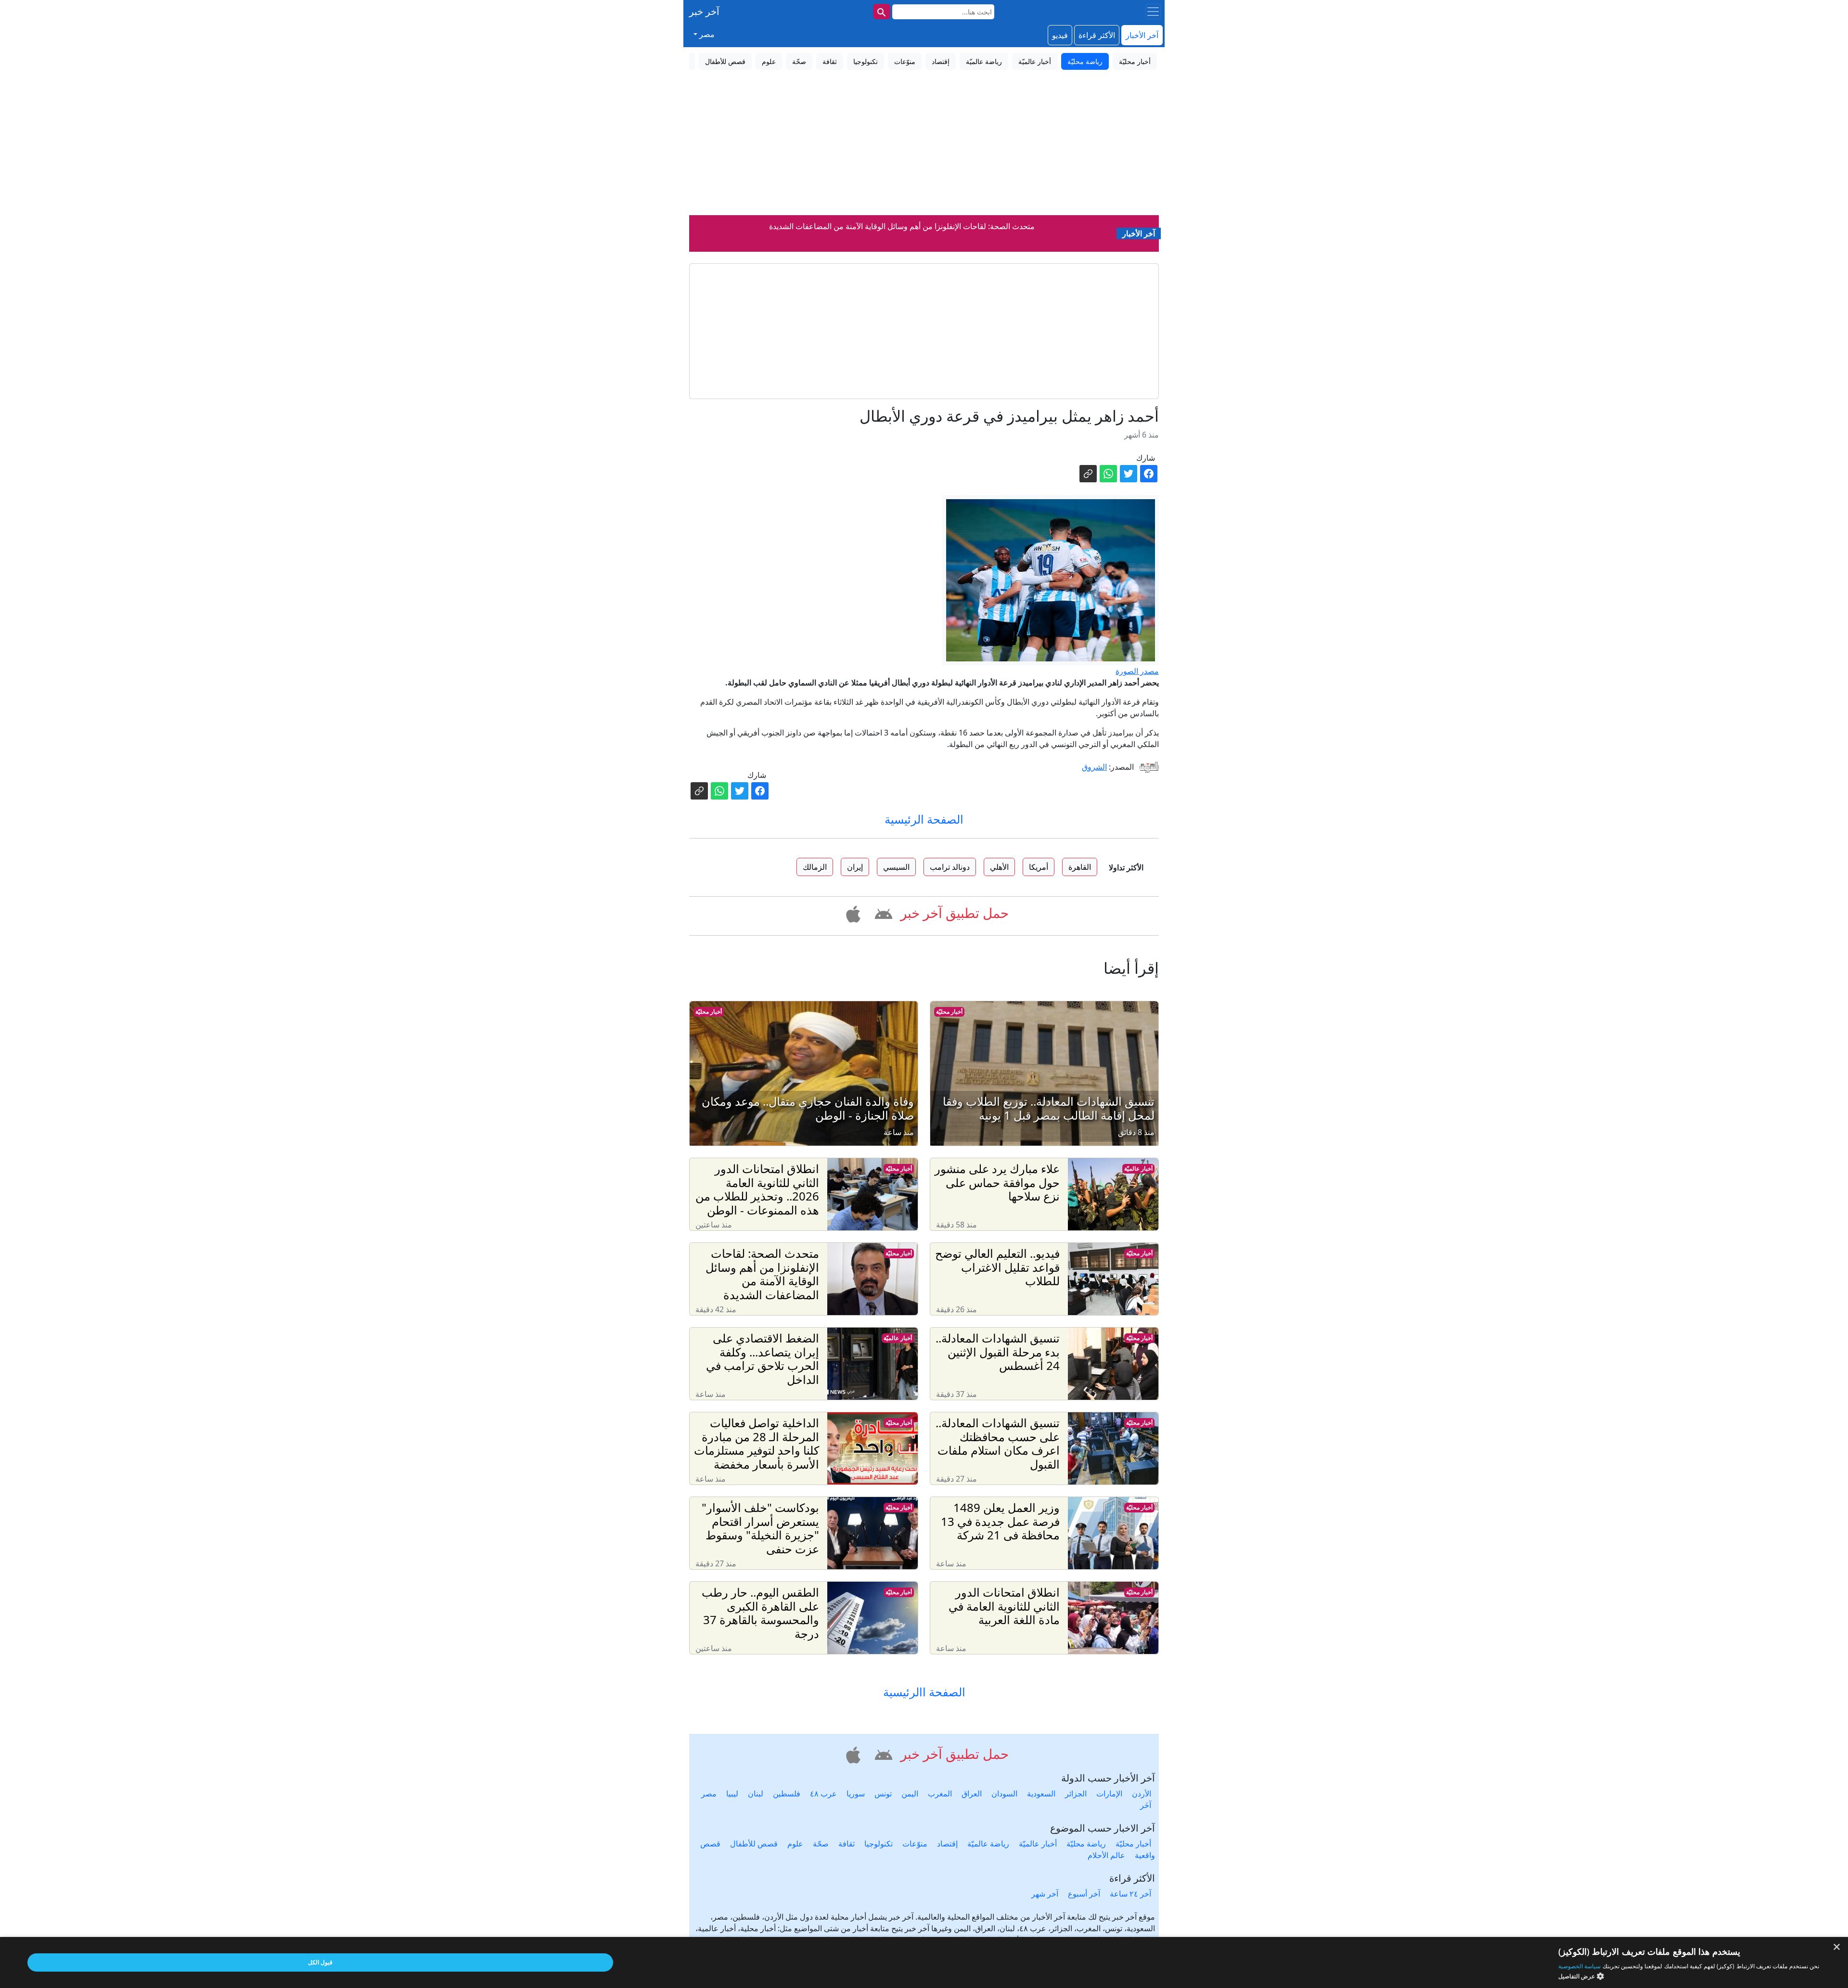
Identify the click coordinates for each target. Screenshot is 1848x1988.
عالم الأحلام (1106, 1855)
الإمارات (1109, 1794)
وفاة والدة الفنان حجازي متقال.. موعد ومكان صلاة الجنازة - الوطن (902, 226)
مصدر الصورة (1137, 671)
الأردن (1142, 1794)
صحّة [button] (799, 61)
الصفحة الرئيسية (924, 819)
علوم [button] (769, 61)
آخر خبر (704, 11)
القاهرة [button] (1080, 867)
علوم (795, 1844)
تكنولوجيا (879, 1844)
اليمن (910, 1794)
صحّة (821, 1844)
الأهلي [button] (999, 867)
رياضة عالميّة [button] (984, 61)
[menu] (1153, 12)
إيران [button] (855, 867)
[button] (882, 913)
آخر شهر (1045, 1894)
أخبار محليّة (949, 1012)
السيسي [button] (896, 867)
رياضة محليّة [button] (1085, 61)
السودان (1004, 1794)
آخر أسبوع (1084, 1894)
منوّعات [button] (905, 61)
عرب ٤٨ (823, 1794)
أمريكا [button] (1039, 867)
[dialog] (924, 1962)
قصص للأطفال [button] (725, 61)
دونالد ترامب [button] (950, 867)
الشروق (1094, 767)
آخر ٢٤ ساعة (1130, 1894)
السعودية (1041, 1794)
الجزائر (1076, 1794)
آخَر (1146, 1805)
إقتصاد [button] (941, 61)
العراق (972, 1794)
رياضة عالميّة (988, 1844)
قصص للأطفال (754, 1844)
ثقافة (847, 1844)
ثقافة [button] (830, 61)
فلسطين (787, 1794)
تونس (883, 1794)
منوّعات (915, 1844)
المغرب (940, 1794)
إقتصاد (947, 1844)
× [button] (1837, 1947)
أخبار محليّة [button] (1135, 61)
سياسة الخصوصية (1579, 1966)
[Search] (882, 12)
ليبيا (732, 1794)
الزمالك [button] (815, 867)
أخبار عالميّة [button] (1035, 61)
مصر (709, 1794)
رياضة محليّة (1086, 1844)
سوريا (856, 1794)
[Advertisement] (924, 143)
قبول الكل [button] (320, 1962)
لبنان (756, 1794)
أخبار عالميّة (1138, 1168)
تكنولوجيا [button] (866, 61)
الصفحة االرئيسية (924, 1692)
